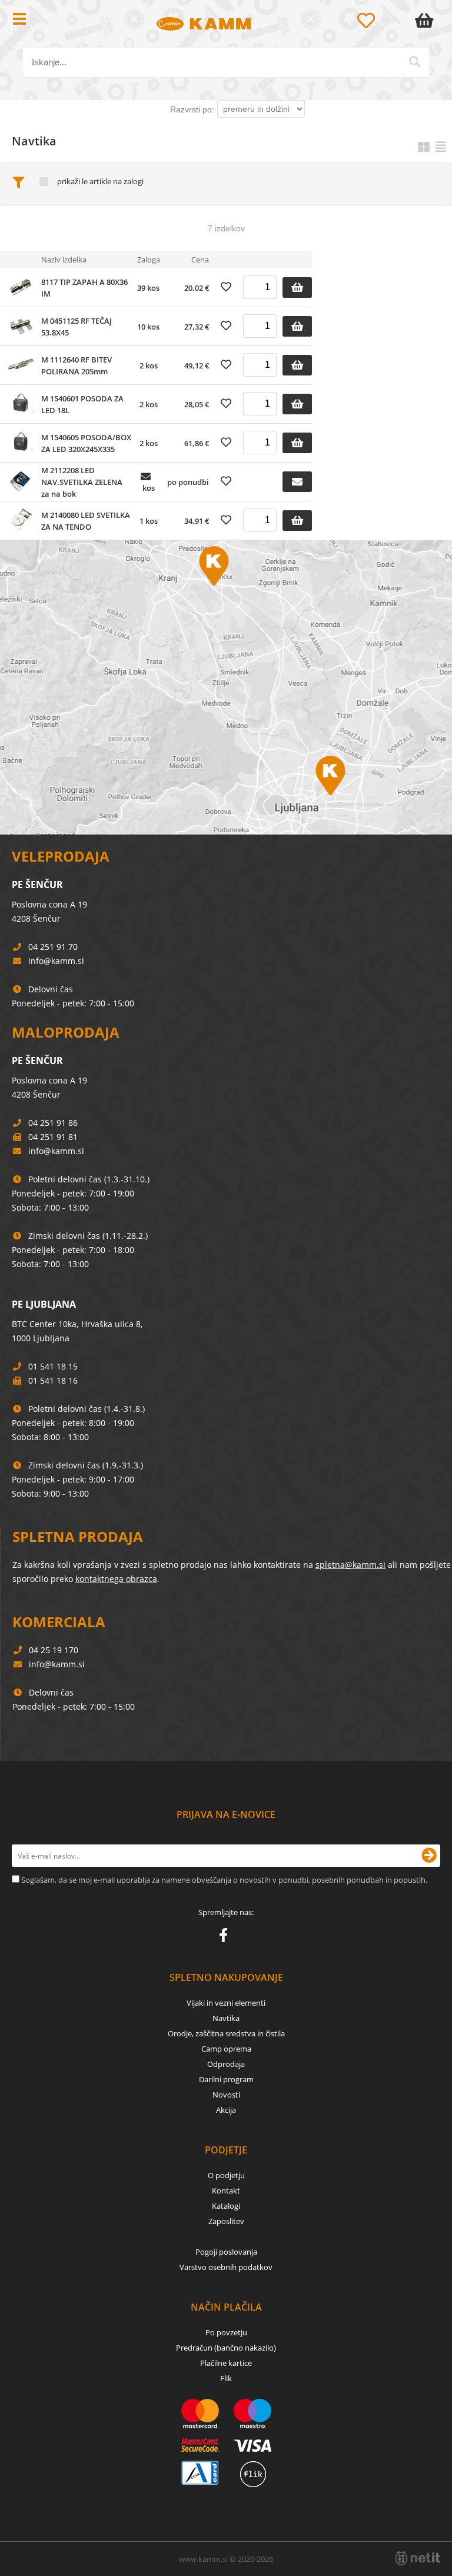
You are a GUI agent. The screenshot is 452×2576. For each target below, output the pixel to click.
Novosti (226, 2095)
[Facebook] (226, 1937)
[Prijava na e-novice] (429, 1856)
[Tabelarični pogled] (441, 147)
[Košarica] (427, 21)
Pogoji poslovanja (226, 2252)
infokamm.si (56, 961)
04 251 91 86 (53, 1123)
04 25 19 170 (54, 1650)
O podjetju (226, 2175)
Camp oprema (226, 2049)
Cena (200, 260)
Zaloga (149, 260)
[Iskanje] (415, 62)
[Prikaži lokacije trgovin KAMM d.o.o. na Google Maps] (226, 687)
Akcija (226, 2110)
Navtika (226, 2018)
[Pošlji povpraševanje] (297, 482)
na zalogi (128, 182)
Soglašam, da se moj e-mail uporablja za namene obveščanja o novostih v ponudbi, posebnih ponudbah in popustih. (224, 1880)
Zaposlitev (226, 2221)
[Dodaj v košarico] (297, 287)
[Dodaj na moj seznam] (226, 287)
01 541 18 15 (53, 1366)
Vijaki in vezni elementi (226, 2003)
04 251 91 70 (53, 947)
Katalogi (226, 2206)
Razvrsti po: (192, 109)
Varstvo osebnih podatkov (226, 2267)
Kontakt (226, 2191)
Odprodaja (226, 2064)
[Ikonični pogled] (424, 147)
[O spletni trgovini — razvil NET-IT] (418, 2558)
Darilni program (226, 2079)
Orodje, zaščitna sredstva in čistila (226, 2033)
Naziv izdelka (64, 260)
